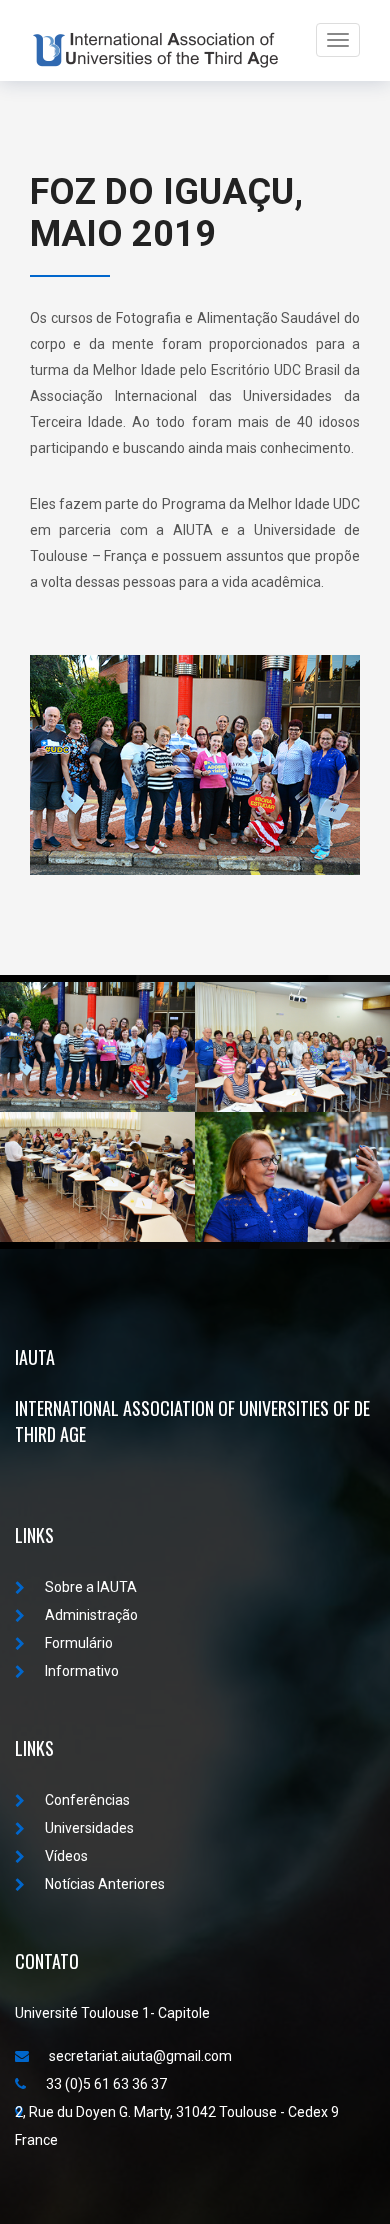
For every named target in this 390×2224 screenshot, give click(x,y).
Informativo (82, 1671)
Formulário (79, 1643)
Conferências (87, 1800)
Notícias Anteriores (105, 1884)
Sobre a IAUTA (91, 1587)
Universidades (89, 1828)
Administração (91, 1615)
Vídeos (66, 1856)
